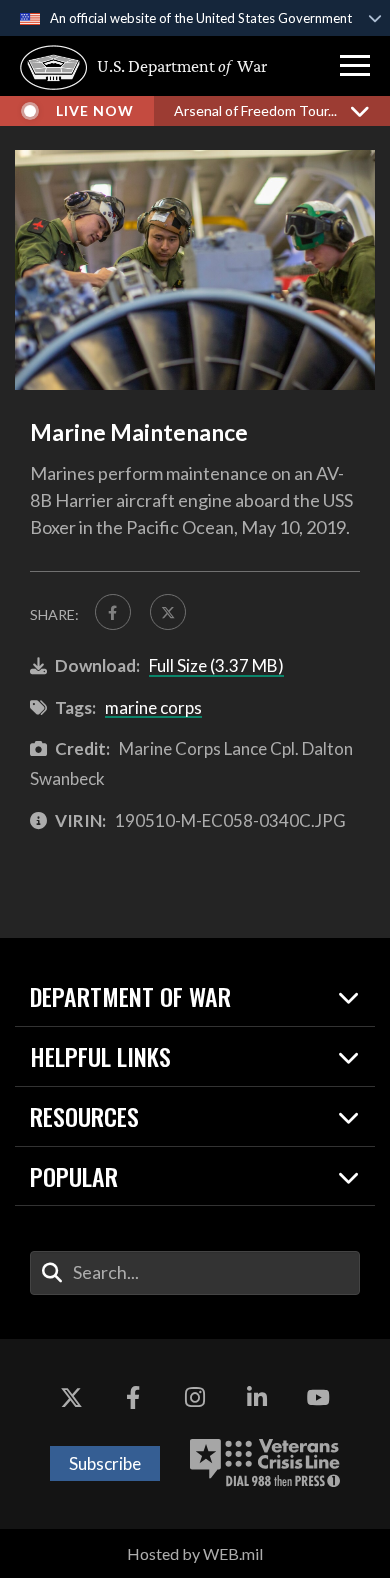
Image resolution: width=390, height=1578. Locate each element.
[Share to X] (168, 612)
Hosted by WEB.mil (195, 1553)
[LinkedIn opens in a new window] (257, 1399)
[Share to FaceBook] (113, 612)
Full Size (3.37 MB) (216, 665)
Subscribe (105, 1463)
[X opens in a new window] (72, 1399)
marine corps (153, 707)
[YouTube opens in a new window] (318, 1399)
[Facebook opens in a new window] (133, 1399)
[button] (355, 66)
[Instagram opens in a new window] (195, 1399)
